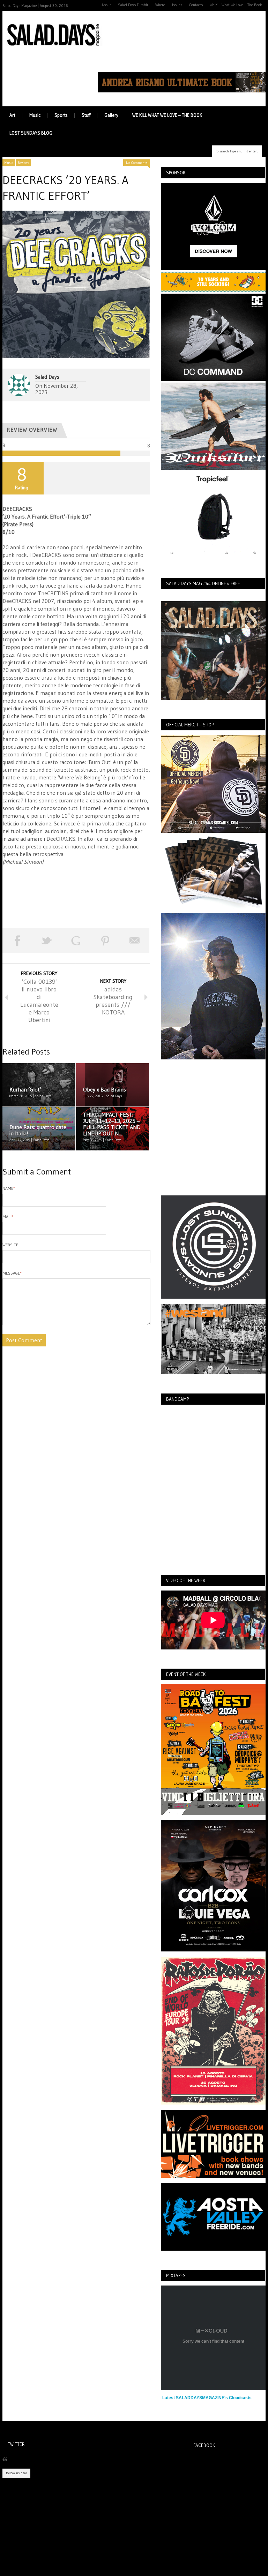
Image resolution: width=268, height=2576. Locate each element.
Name (9, 1188)
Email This (135, 940)
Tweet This (46, 940)
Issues (177, 5)
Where (160, 5)
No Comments (137, 163)
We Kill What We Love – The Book (236, 5)
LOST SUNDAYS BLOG (31, 133)
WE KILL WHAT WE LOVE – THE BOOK (167, 115)
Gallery (111, 115)
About (106, 5)
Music (35, 115)
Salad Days (47, 377)
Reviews (23, 163)
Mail (8, 1217)
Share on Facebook (17, 940)
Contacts (196, 5)
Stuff (86, 115)
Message (12, 1273)
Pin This (105, 940)
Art (12, 115)
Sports (61, 115)
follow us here (16, 2473)
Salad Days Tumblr (133, 5)
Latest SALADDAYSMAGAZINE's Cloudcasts (207, 2398)
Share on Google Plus (76, 940)
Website (10, 1245)
